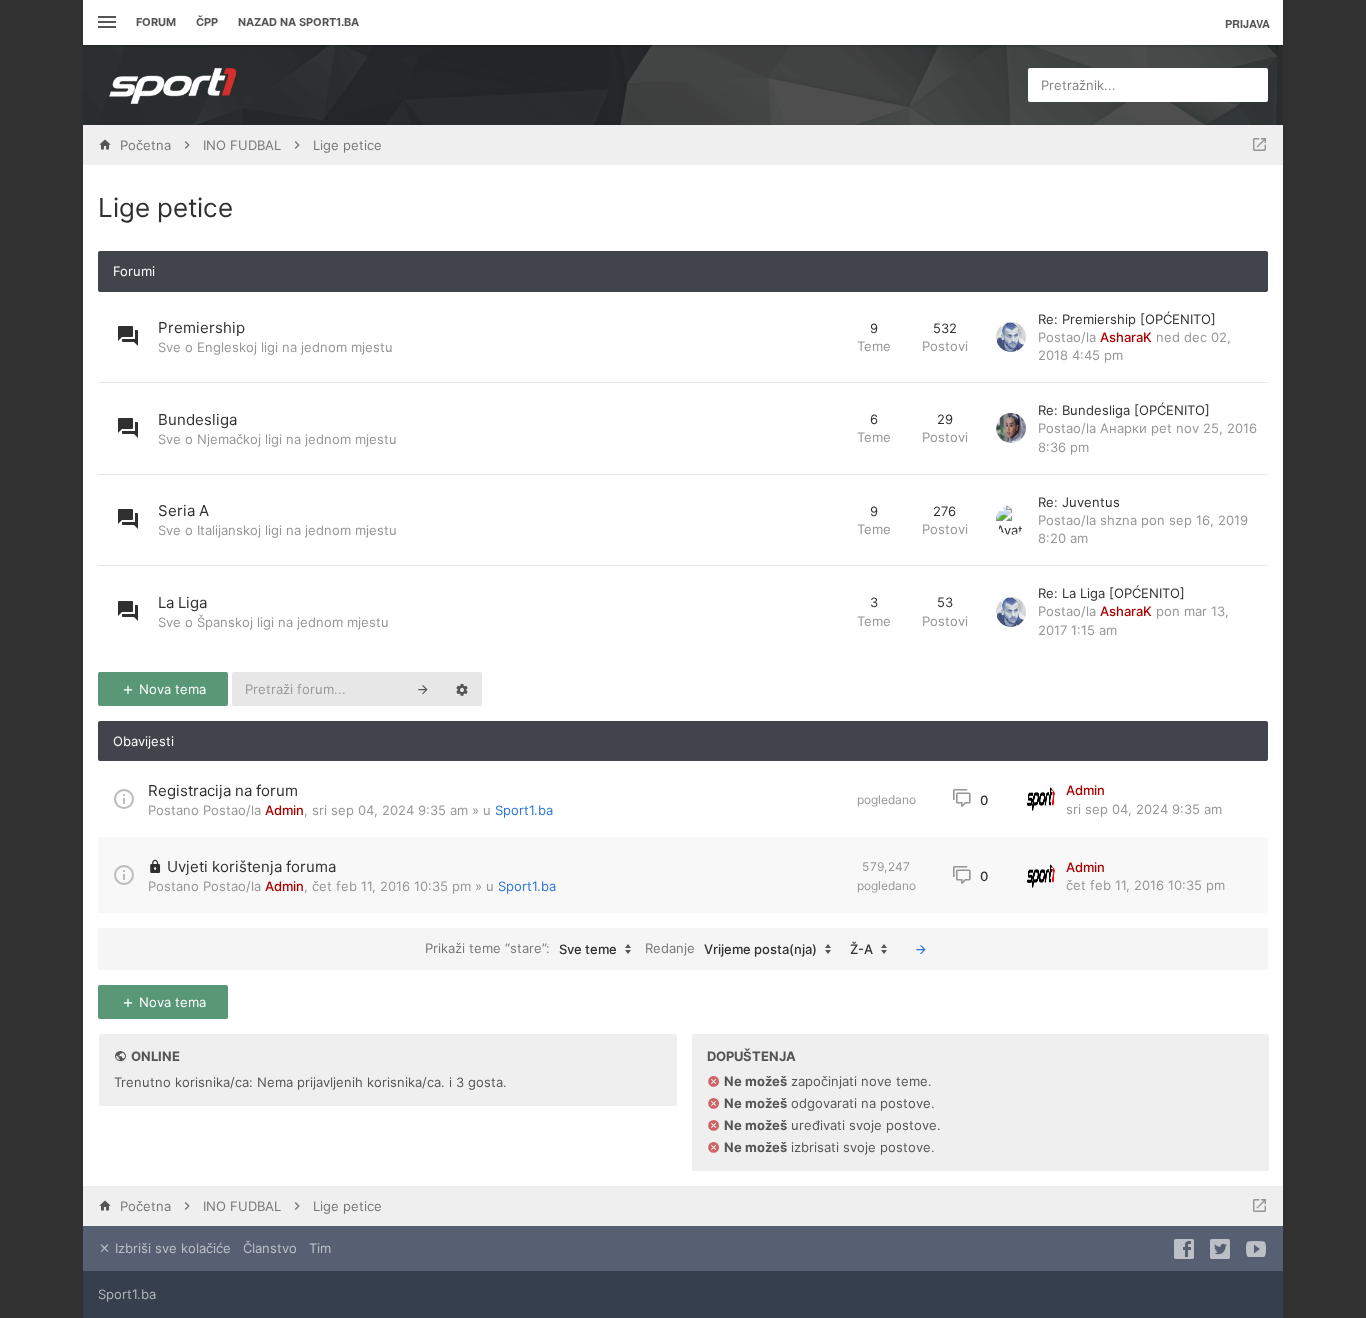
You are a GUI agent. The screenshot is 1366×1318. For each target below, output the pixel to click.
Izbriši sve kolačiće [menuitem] (171, 1248)
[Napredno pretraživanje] (462, 689)
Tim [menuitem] (320, 1248)
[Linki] (104, 22)
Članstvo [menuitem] (270, 1248)
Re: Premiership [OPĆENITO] (1127, 319)
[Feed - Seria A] (823, 520)
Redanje (731, 948)
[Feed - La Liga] (823, 611)
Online (155, 1056)
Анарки (1123, 428)
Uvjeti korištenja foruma (251, 866)
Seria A (183, 510)
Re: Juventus (1079, 502)
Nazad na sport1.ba (298, 22)
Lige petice (165, 207)
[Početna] (173, 85)
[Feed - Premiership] (823, 337)
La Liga (182, 602)
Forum (156, 22)
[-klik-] (921, 949)
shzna (1118, 520)
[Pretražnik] (423, 689)
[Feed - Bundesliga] (823, 428)
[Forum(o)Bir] (1259, 145)
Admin (284, 810)
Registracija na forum (223, 790)
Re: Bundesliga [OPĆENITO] (1124, 410)
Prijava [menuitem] (1247, 23)
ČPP (207, 22)
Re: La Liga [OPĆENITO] (1111, 593)
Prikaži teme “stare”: (521, 948)
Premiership (201, 327)
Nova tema (170, 689)
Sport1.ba (524, 810)
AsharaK (1126, 337)
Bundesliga (197, 419)
